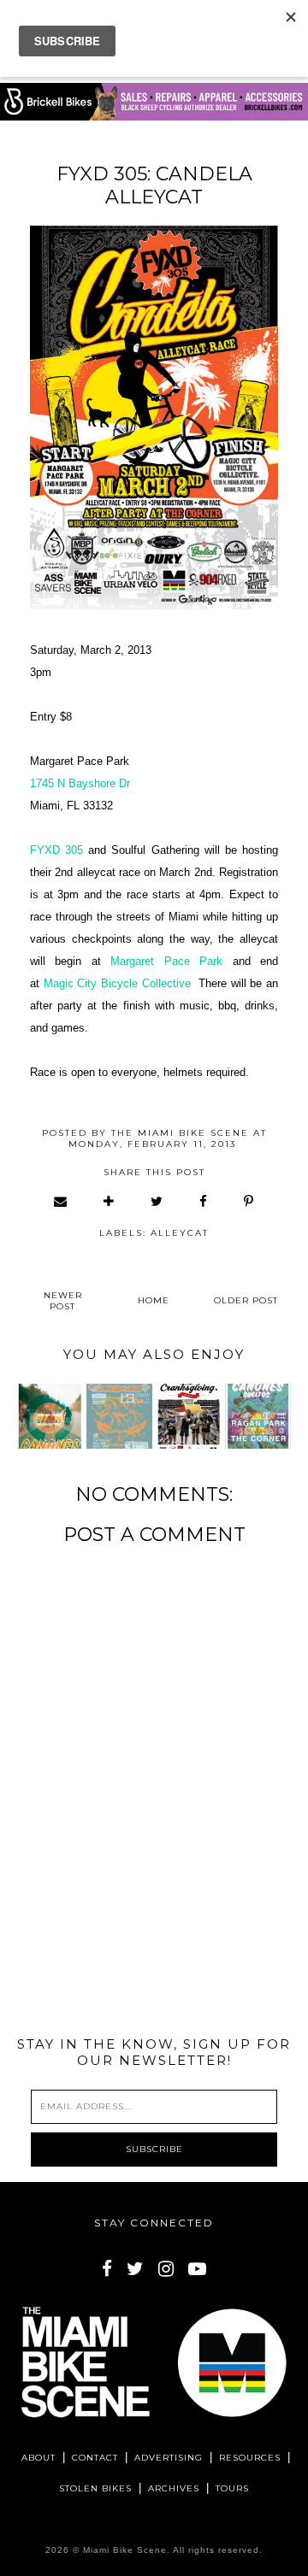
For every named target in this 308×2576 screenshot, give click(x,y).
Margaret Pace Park (166, 961)
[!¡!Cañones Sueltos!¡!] (50, 1417)
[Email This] (61, 1201)
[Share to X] (157, 1201)
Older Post (246, 1300)
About (38, 2458)
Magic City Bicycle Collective (117, 983)
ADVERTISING (169, 2458)
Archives (174, 2488)
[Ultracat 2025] (119, 1417)
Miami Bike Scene (125, 2550)
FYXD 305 (56, 850)
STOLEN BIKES (95, 2488)
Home (154, 1300)
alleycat (180, 1233)
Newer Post (63, 1301)
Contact (95, 2458)
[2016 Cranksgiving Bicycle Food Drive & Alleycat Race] (189, 1417)
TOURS (232, 2488)
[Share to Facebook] (204, 1201)
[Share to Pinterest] (249, 1201)
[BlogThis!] (110, 1201)
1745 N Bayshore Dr (80, 783)
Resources (250, 2458)
